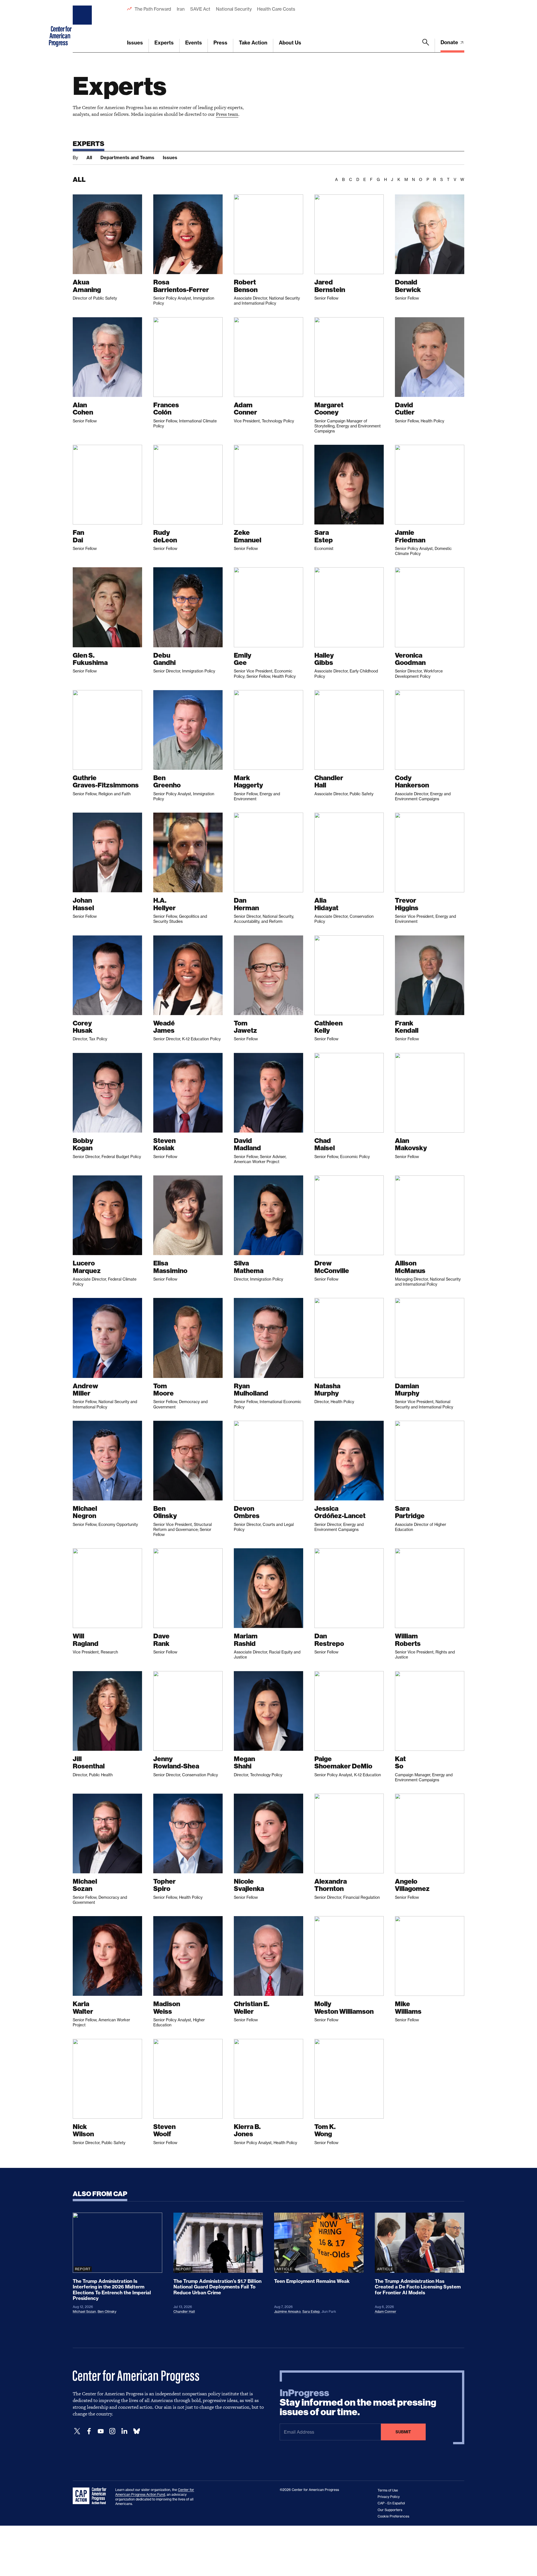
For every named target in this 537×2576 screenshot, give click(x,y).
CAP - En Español (391, 2503)
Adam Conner (386, 2312)
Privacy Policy (389, 2497)
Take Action (253, 43)
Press (220, 43)
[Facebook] (89, 2431)
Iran (181, 9)
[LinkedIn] (124, 2431)
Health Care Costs (276, 9)
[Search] (426, 46)
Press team (227, 114)
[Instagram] (112, 2431)
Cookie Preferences (393, 2516)
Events (194, 43)
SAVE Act (200, 9)
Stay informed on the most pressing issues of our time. (358, 2403)
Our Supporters (390, 2510)
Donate (450, 42)
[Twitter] (77, 2431)
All (89, 157)
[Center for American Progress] (83, 26)
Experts (164, 43)
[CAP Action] (91, 2496)
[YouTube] (101, 2431)
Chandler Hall (184, 2312)
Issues (135, 43)
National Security (234, 9)
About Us (290, 43)
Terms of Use (388, 2490)
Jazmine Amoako (287, 2312)
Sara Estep (311, 2312)
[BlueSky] (136, 2431)
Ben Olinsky (107, 2312)
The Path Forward (153, 9)
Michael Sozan (84, 2312)
